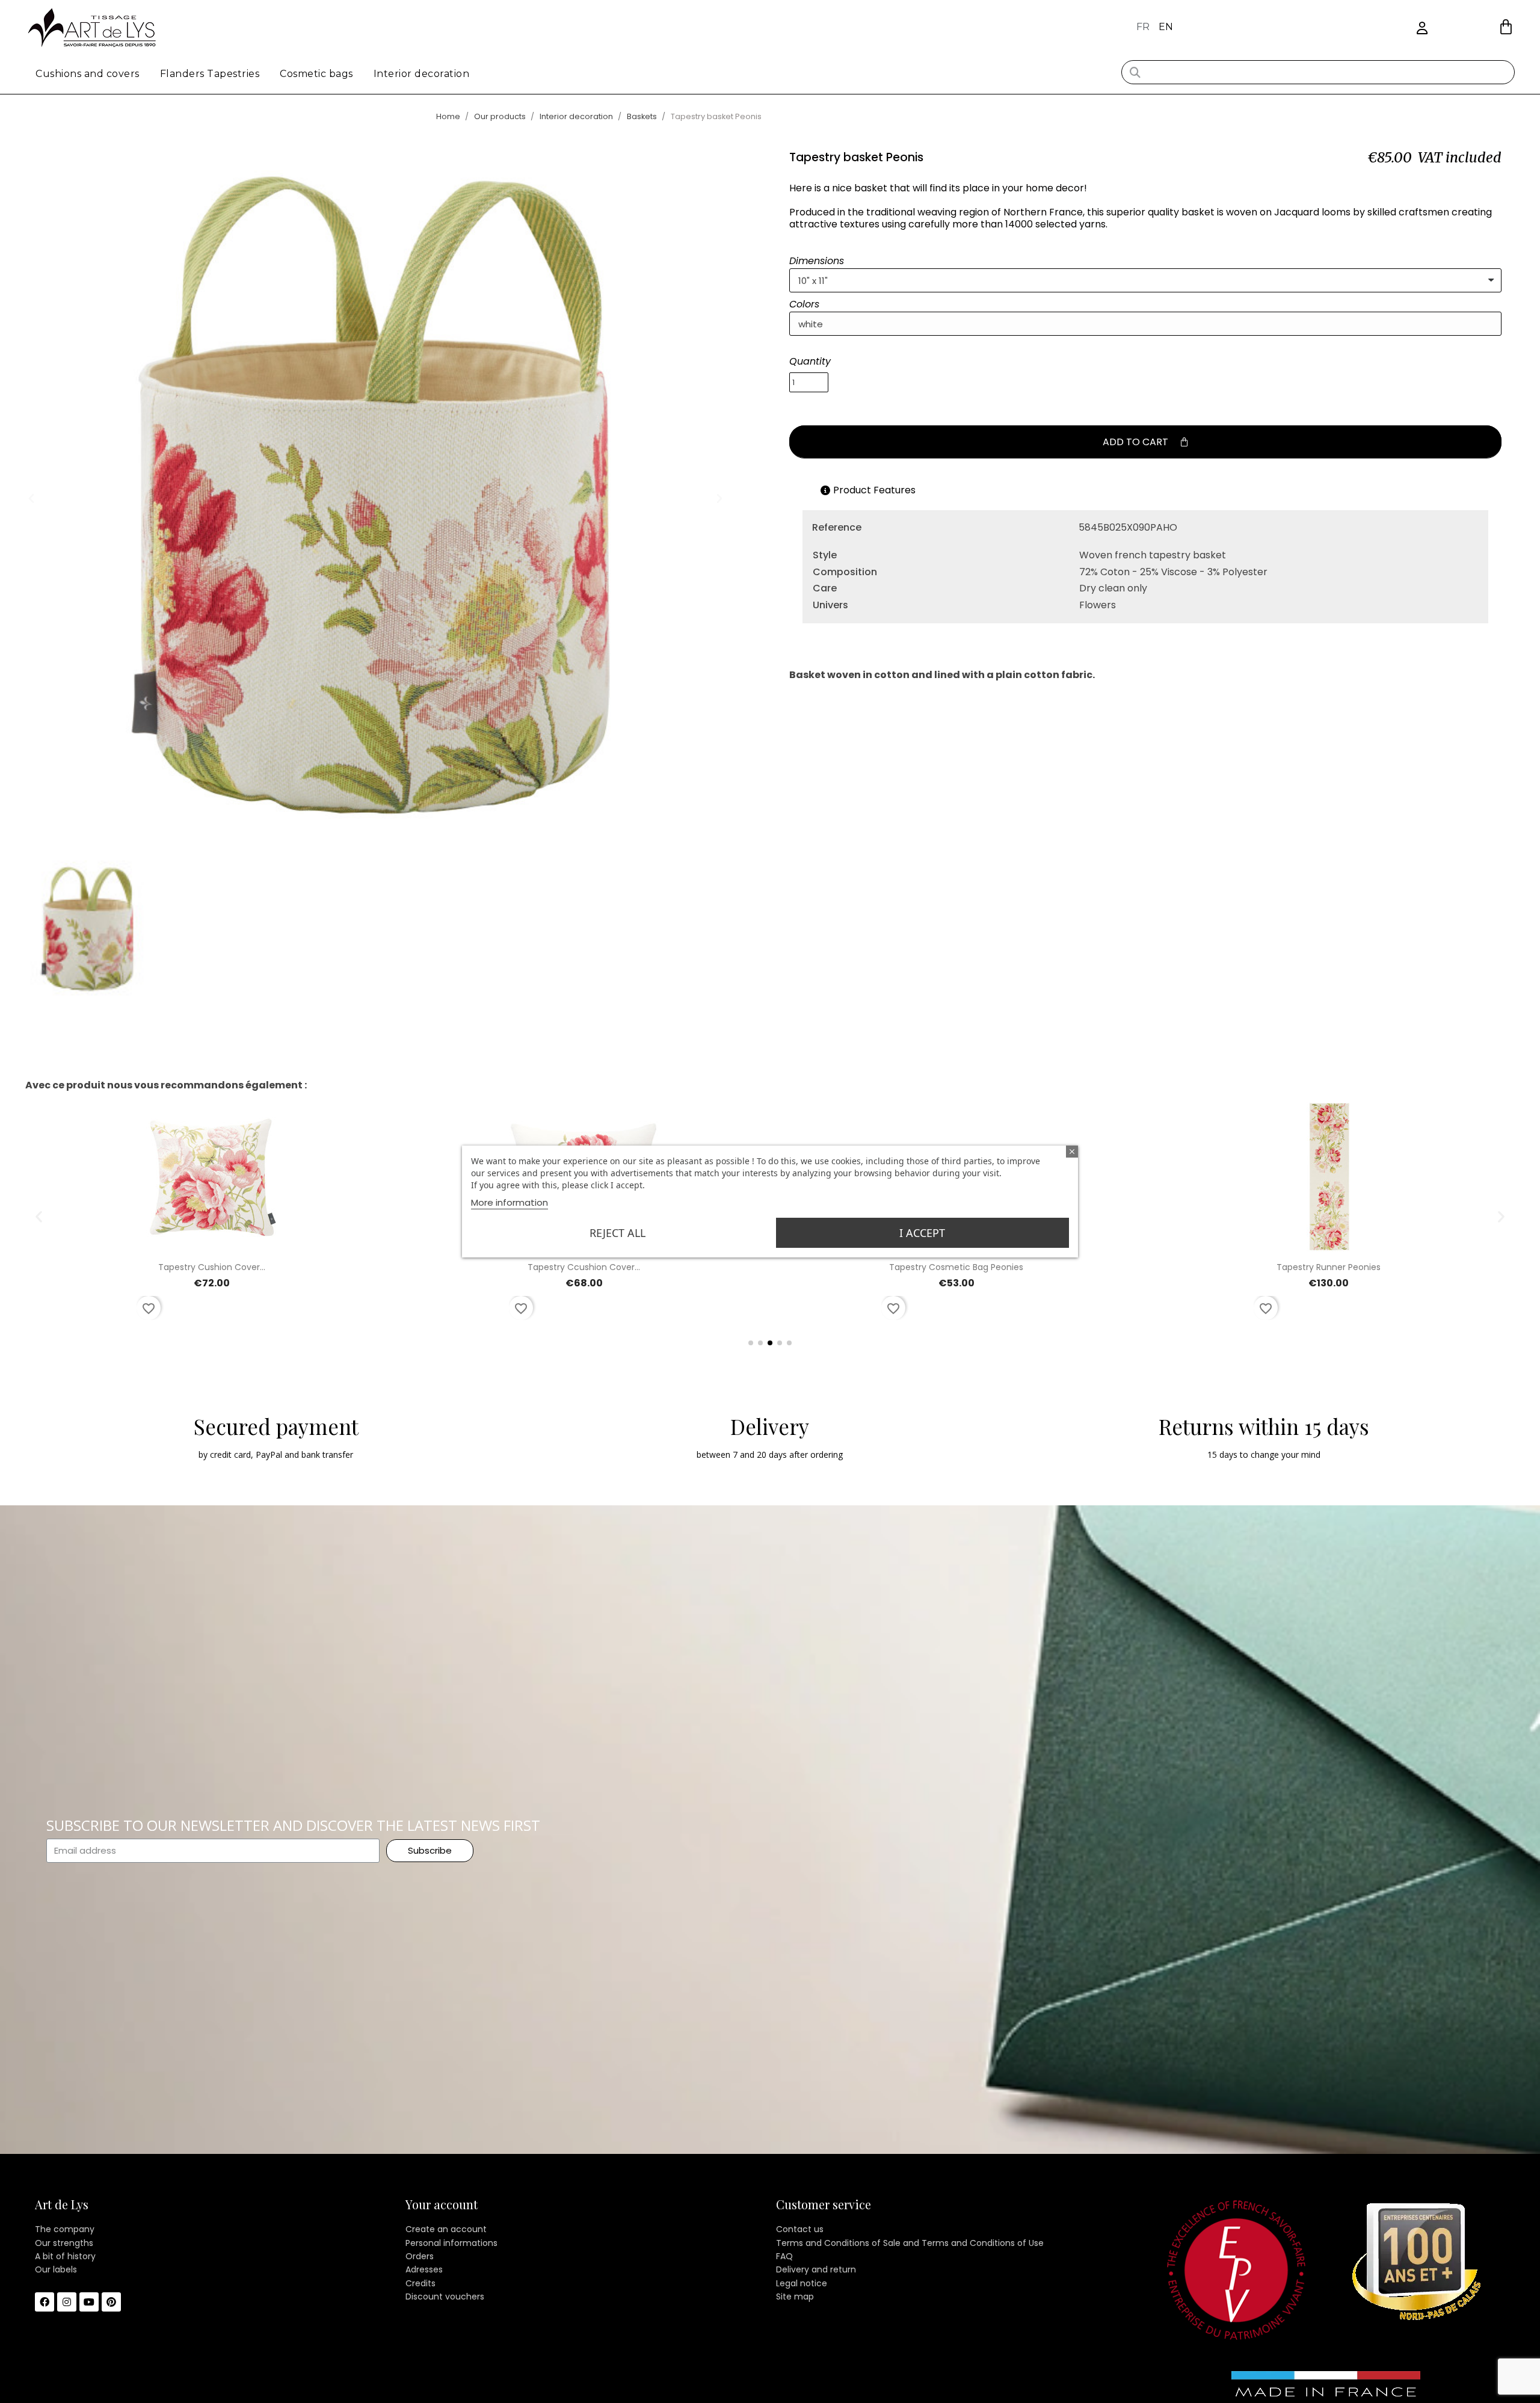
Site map (795, 2297)
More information (510, 1202)
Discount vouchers (445, 2297)
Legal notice (802, 2283)
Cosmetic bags (316, 74)
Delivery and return (816, 2269)
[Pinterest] (111, 2302)
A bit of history (65, 2256)
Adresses (424, 2269)
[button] (1506, 27)
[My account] (1422, 29)
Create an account (446, 2229)
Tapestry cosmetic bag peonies (956, 1267)
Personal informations (451, 2243)
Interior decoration (422, 74)
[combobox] (1318, 72)
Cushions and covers (88, 74)
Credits (420, 2283)
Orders (420, 2256)
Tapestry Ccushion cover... (584, 1267)
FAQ (784, 2256)
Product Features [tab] (874, 490)
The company (65, 2229)
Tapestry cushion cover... (212, 1267)
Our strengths (64, 2243)
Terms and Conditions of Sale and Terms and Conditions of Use (910, 2243)
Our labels (56, 2269)
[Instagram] (67, 2302)
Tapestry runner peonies (1329, 1267)
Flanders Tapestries (210, 74)
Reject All (618, 1233)
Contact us (800, 2229)
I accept (922, 1233)
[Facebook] (45, 2302)
